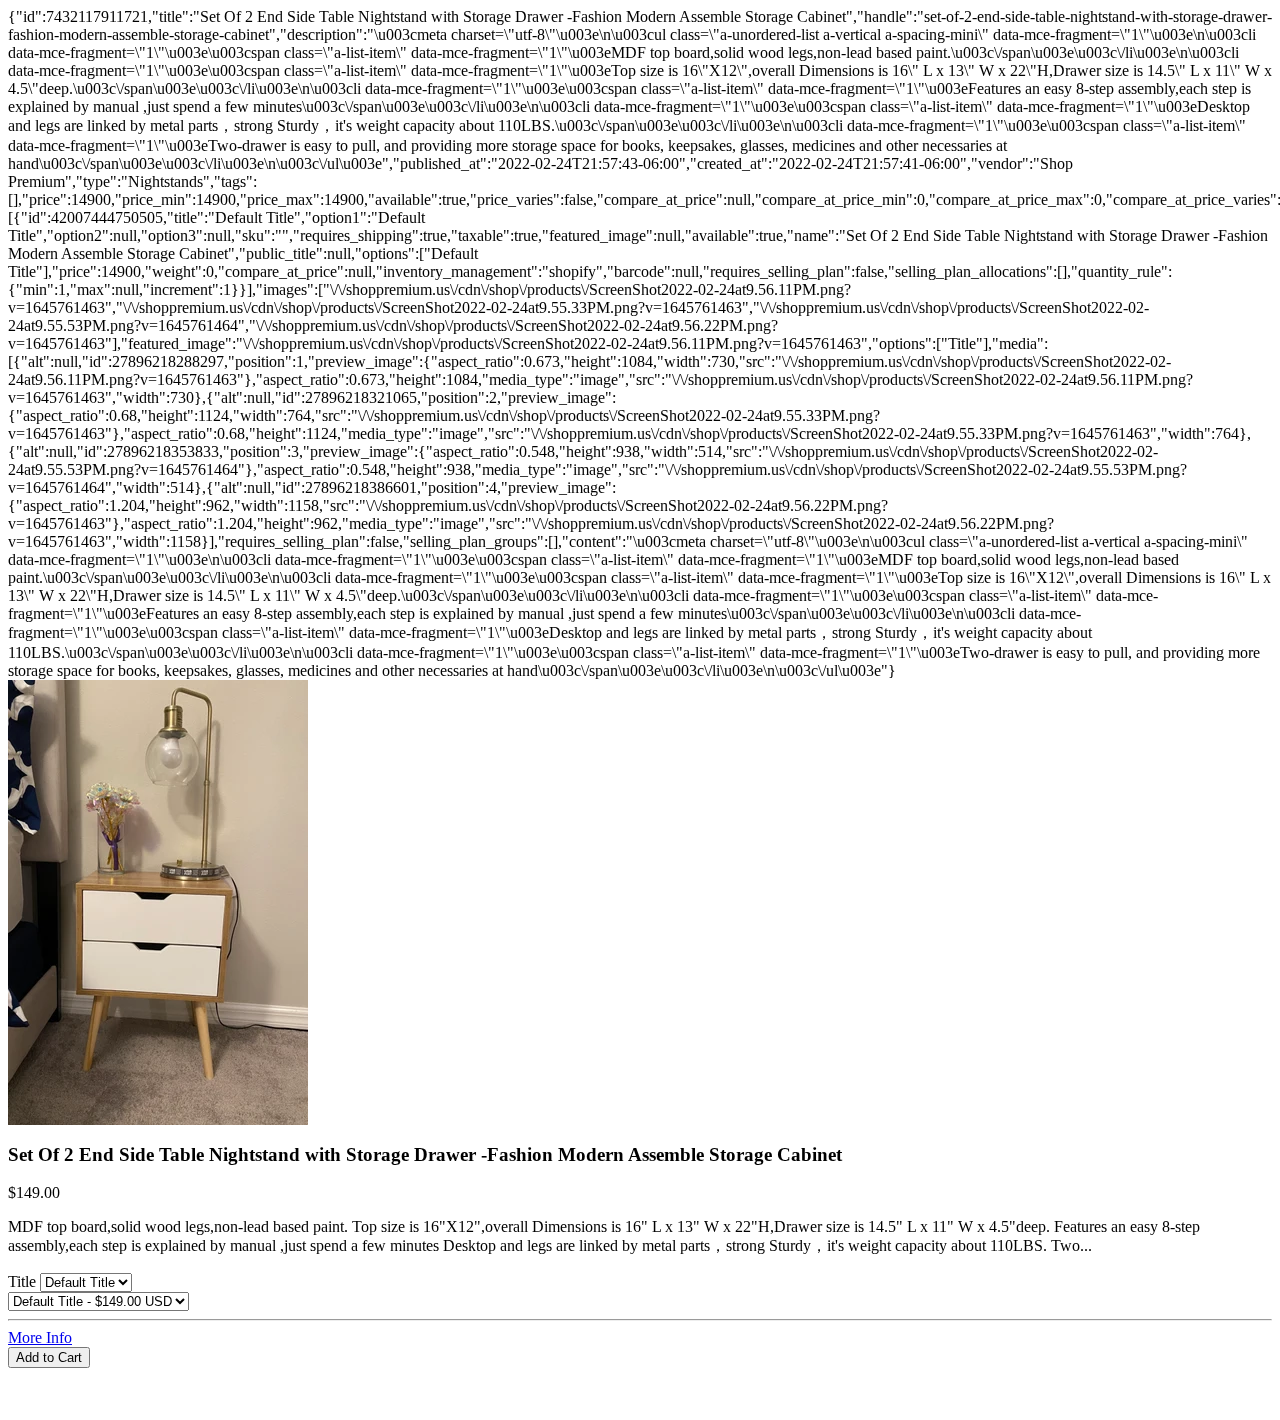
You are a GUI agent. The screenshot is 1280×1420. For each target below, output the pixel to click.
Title (24, 1281)
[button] (640, 1377)
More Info (40, 1337)
